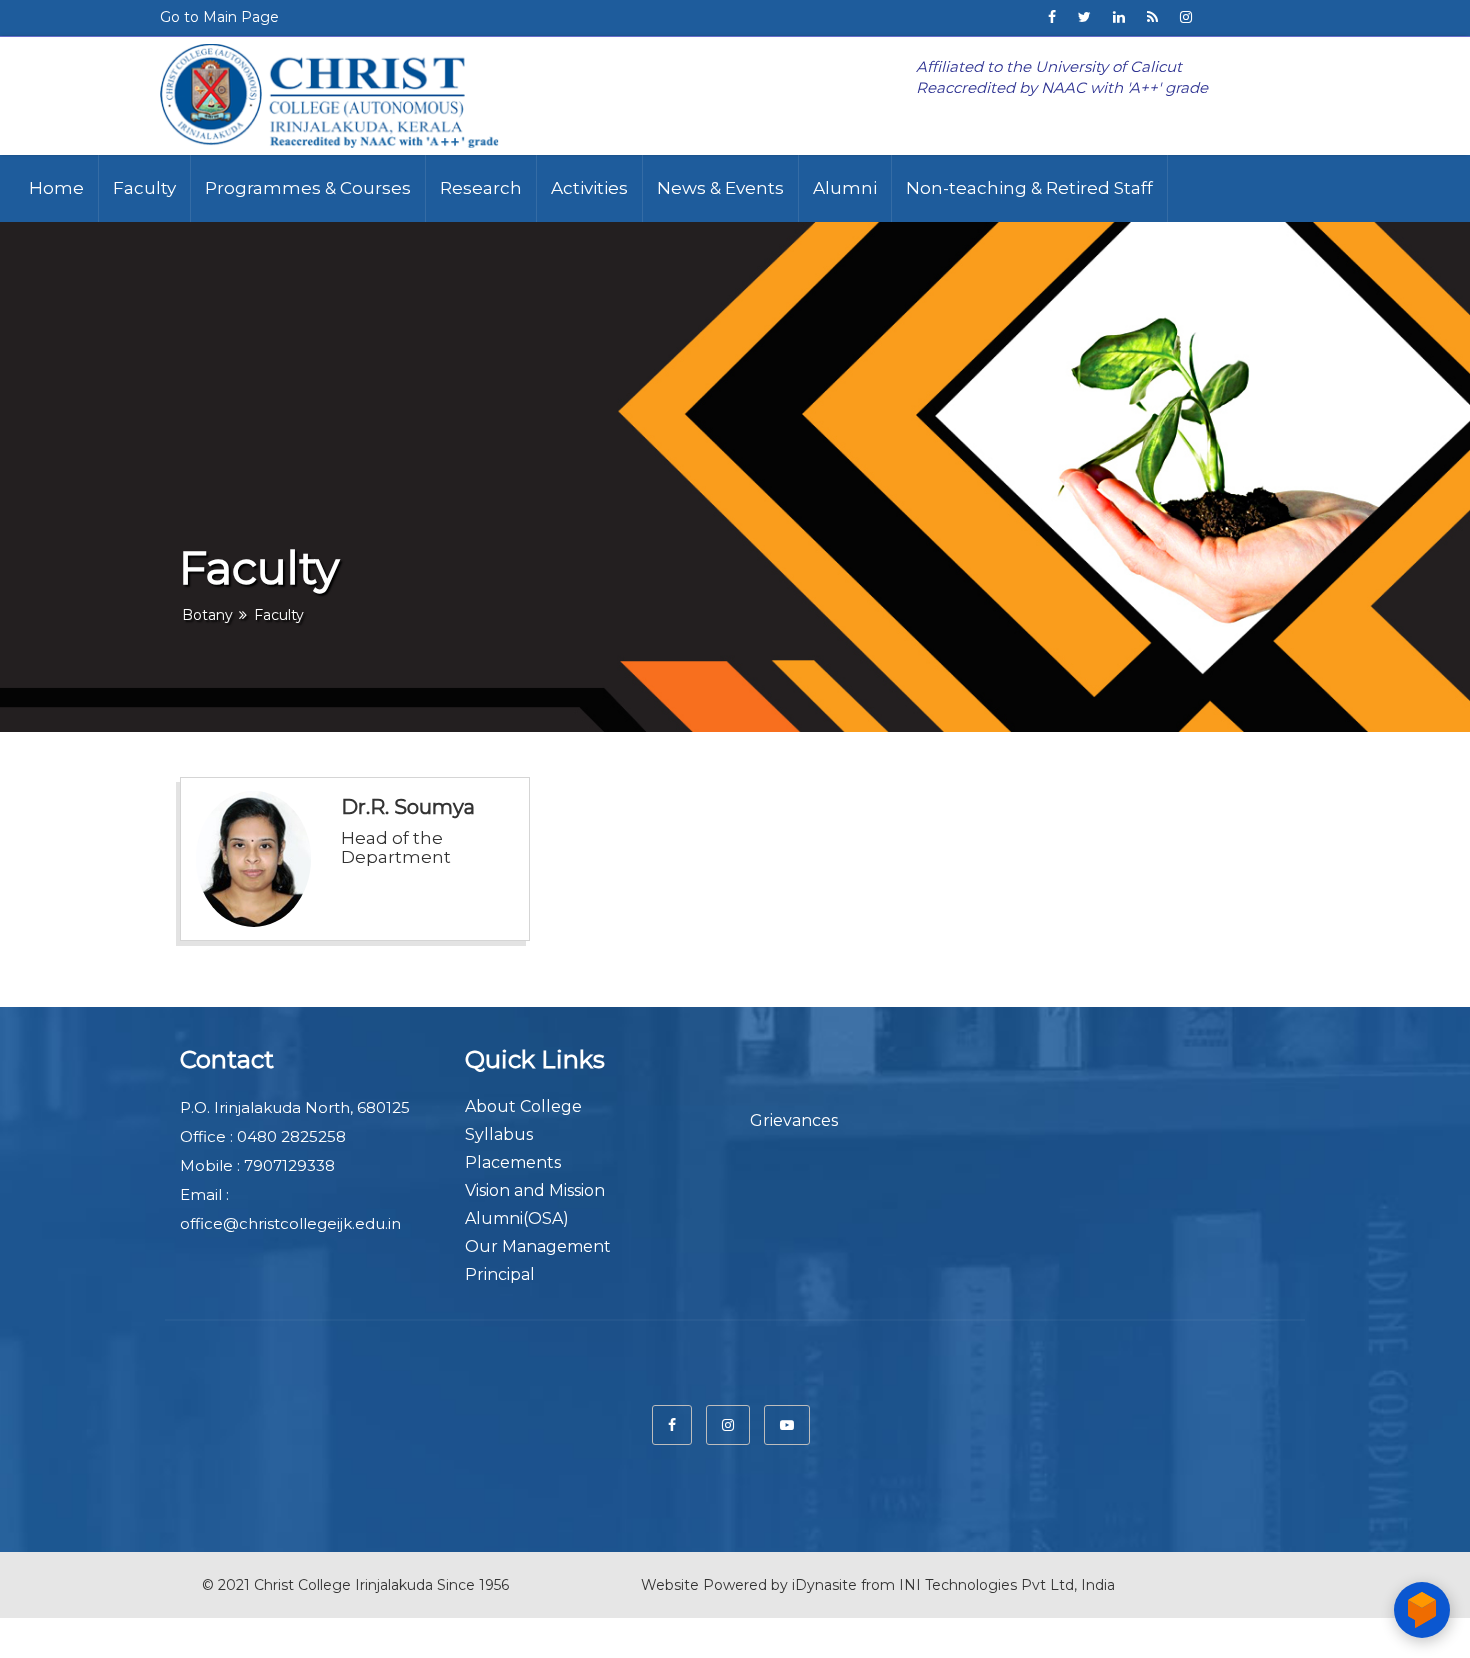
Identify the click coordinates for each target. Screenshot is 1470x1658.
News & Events (720, 188)
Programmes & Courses (308, 188)
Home (56, 188)
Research (481, 188)
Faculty (144, 188)
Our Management (538, 1246)
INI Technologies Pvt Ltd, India (1007, 1585)
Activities (589, 188)
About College (523, 1106)
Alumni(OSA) (517, 1218)
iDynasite (824, 1585)
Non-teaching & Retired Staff (1029, 188)
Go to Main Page (219, 17)
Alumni (845, 188)
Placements (513, 1162)
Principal (500, 1274)
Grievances (794, 1120)
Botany (207, 615)
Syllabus (499, 1134)
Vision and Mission (535, 1190)
